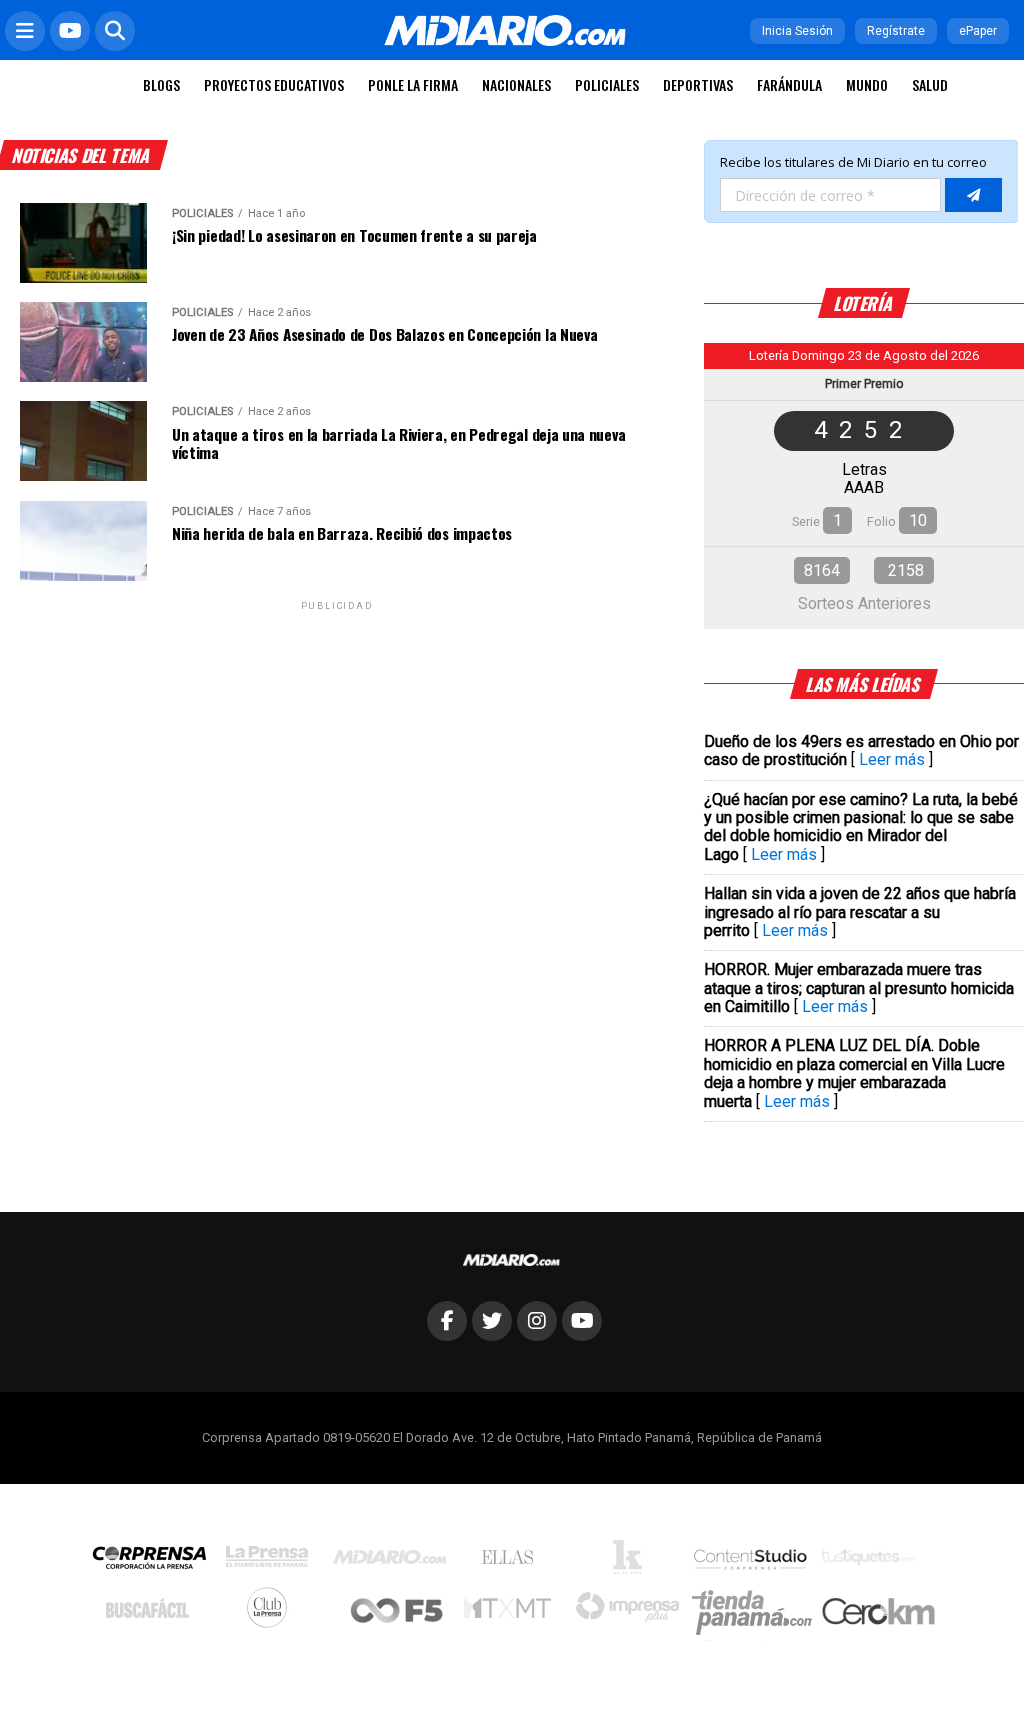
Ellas (512, 1562)
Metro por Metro (512, 1613)
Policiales (607, 84)
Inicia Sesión (797, 31)
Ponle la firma (413, 84)
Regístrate (896, 31)
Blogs (161, 84)
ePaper (978, 31)
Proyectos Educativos (274, 84)
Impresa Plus (632, 1612)
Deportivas (698, 84)
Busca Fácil (152, 1613)
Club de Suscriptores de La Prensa (272, 1612)
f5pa (397, 1612)
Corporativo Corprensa (157, 1561)
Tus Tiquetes (872, 1562)
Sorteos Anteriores (864, 603)
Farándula (789, 84)
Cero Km (877, 1613)
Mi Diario (394, 1562)
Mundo (867, 84)
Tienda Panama (757, 1613)
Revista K (632, 1562)
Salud (930, 84)
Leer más (892, 759)
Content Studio (752, 1561)
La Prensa (272, 1561)
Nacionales (516, 84)
